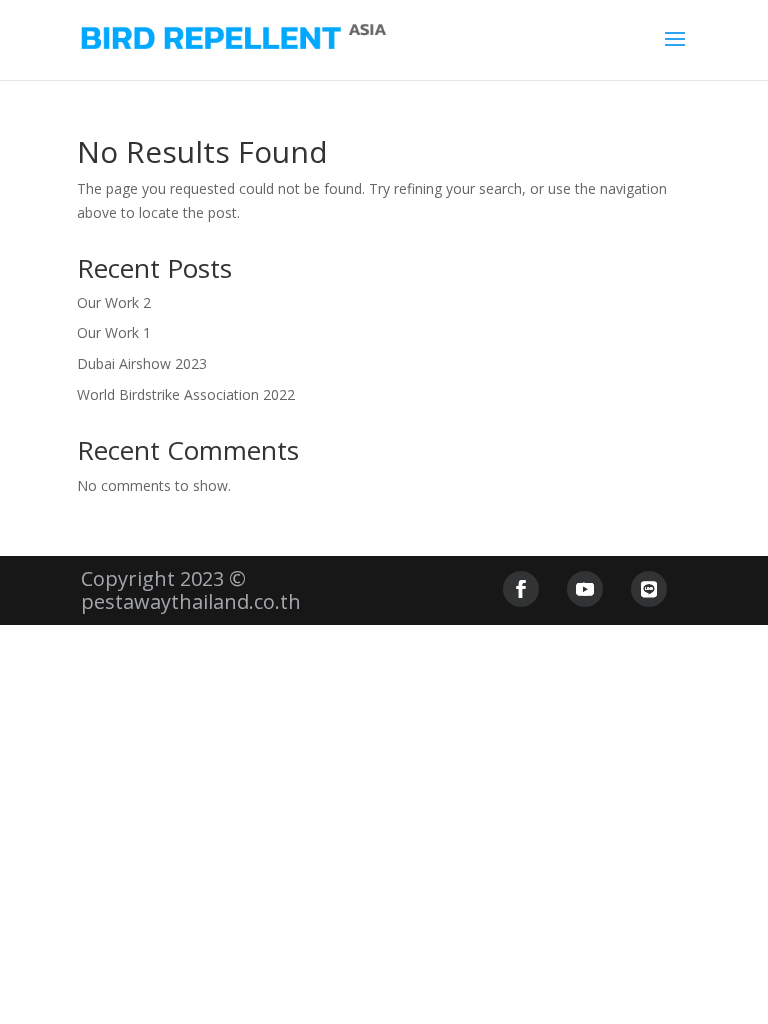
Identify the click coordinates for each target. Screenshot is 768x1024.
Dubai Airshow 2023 (142, 363)
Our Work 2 (114, 302)
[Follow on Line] (649, 589)
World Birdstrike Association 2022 (186, 394)
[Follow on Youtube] (585, 589)
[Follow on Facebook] (521, 589)
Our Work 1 (114, 332)
